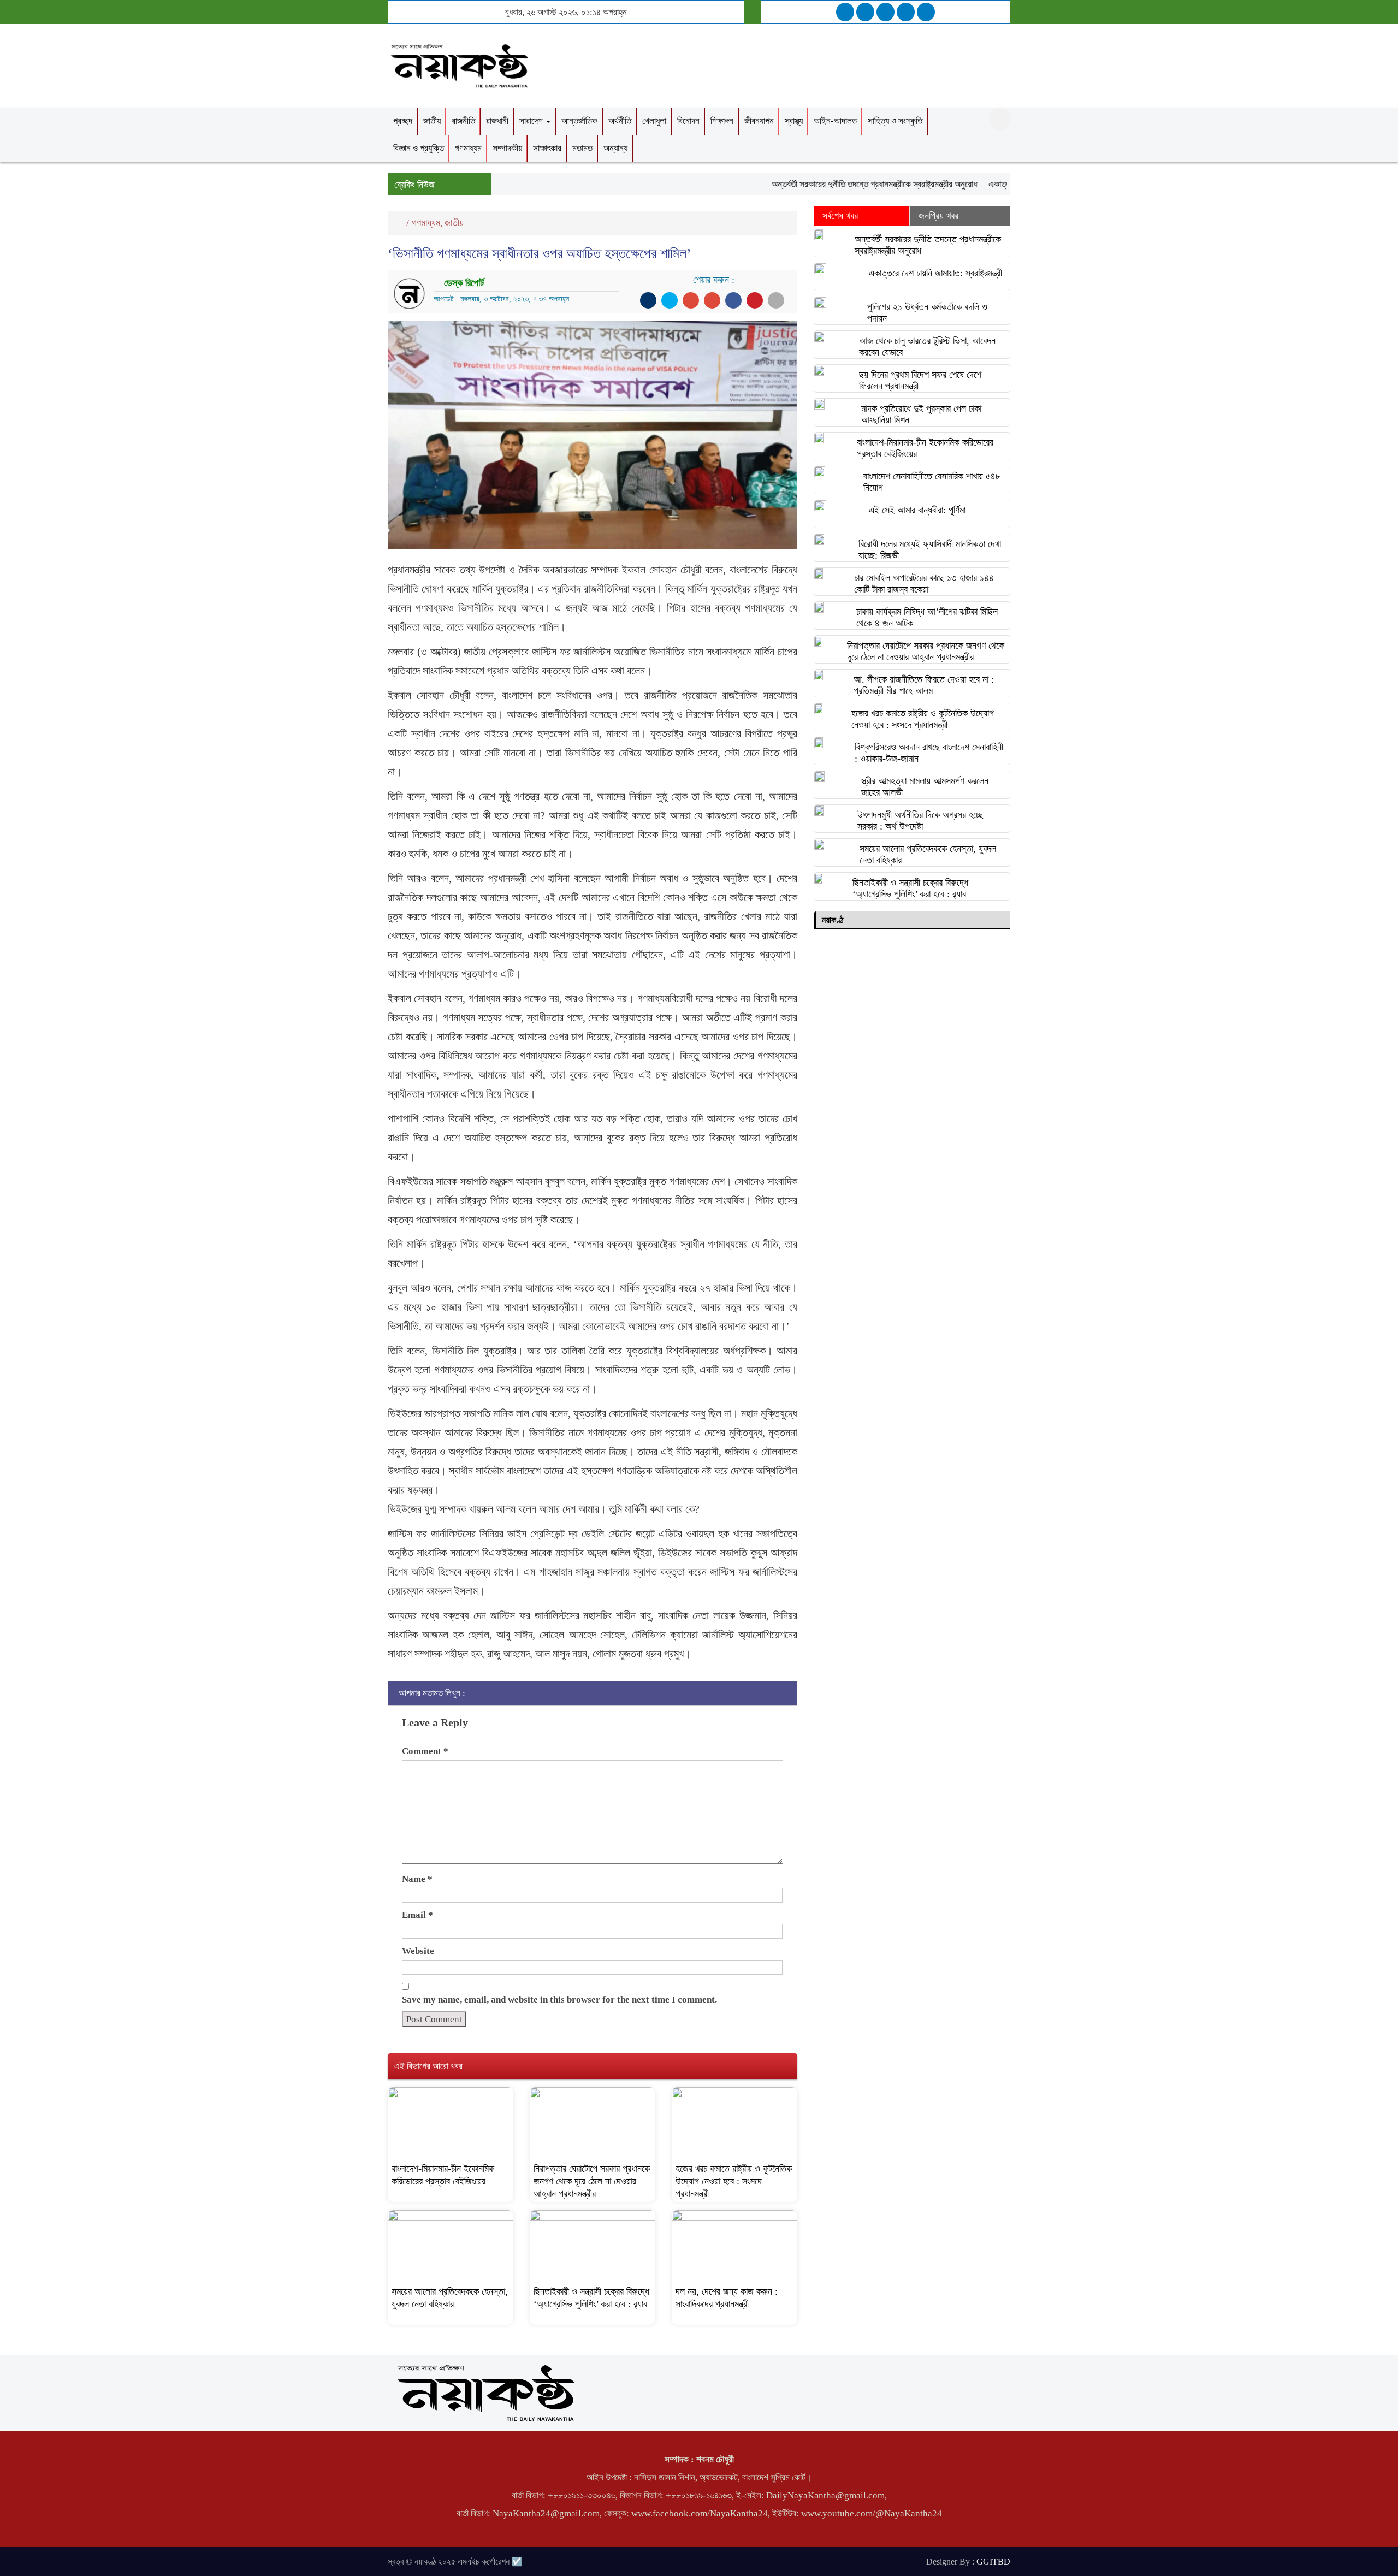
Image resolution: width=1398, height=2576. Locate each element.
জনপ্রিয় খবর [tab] (938, 216)
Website (418, 1951)
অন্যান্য (615, 148)
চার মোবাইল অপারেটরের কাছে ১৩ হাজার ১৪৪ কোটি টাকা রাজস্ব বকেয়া (924, 584)
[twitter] (865, 12)
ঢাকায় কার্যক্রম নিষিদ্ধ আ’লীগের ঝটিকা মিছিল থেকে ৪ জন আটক (927, 617)
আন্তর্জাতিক (579, 121)
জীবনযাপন (759, 121)
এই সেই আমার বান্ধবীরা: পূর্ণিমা (917, 510)
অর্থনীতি (620, 121)
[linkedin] (906, 12)
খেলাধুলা (654, 121)
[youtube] (926, 12)
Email (417, 1915)
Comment (425, 1751)
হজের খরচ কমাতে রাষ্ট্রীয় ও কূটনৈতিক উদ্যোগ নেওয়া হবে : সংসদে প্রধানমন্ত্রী (734, 2181)
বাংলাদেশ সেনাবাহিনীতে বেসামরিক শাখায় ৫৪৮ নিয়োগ (932, 482)
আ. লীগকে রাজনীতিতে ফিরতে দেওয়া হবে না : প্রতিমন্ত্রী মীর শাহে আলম (924, 685)
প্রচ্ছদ (403, 121)
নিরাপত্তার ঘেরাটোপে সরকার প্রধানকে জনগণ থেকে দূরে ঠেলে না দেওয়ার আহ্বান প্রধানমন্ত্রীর (592, 2181)
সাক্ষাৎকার (547, 148)
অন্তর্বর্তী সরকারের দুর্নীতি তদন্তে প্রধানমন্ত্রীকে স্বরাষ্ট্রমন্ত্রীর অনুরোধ (831, 184)
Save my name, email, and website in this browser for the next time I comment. (559, 2000)
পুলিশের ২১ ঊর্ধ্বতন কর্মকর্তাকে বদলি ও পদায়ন (927, 313)
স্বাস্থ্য (794, 121)
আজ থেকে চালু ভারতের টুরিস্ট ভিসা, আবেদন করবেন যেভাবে (927, 347)
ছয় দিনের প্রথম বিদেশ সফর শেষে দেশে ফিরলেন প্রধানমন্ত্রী (920, 380)
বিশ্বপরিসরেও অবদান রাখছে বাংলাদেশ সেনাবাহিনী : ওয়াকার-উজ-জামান (929, 753)
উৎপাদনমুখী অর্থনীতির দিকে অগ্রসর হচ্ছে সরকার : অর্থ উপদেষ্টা (920, 821)
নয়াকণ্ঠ (833, 920)
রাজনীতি (463, 121)
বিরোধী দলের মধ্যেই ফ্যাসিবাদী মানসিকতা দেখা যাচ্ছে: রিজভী (930, 550)
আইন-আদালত (835, 121)
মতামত (582, 148)
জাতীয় (432, 121)
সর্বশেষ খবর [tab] (840, 216)
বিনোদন (688, 121)
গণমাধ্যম (468, 148)
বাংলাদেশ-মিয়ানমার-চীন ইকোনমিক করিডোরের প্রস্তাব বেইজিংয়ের (925, 448)
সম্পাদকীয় (507, 148)
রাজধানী (497, 121)
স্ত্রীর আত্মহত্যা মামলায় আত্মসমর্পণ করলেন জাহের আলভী (925, 787)
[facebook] (845, 12)
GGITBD (993, 2562)
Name (417, 1879)
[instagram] (885, 12)
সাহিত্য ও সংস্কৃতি (895, 121)
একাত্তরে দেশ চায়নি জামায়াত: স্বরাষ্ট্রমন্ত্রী (935, 273)
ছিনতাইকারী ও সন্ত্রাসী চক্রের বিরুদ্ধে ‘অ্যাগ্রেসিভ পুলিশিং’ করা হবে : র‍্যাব (910, 888)
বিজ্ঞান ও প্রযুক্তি (419, 148)
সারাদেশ (532, 121)
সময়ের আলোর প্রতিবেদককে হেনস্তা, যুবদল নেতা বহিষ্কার (928, 854)
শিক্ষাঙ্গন (722, 121)
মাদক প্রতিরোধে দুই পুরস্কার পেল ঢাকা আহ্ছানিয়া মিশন (921, 414)
